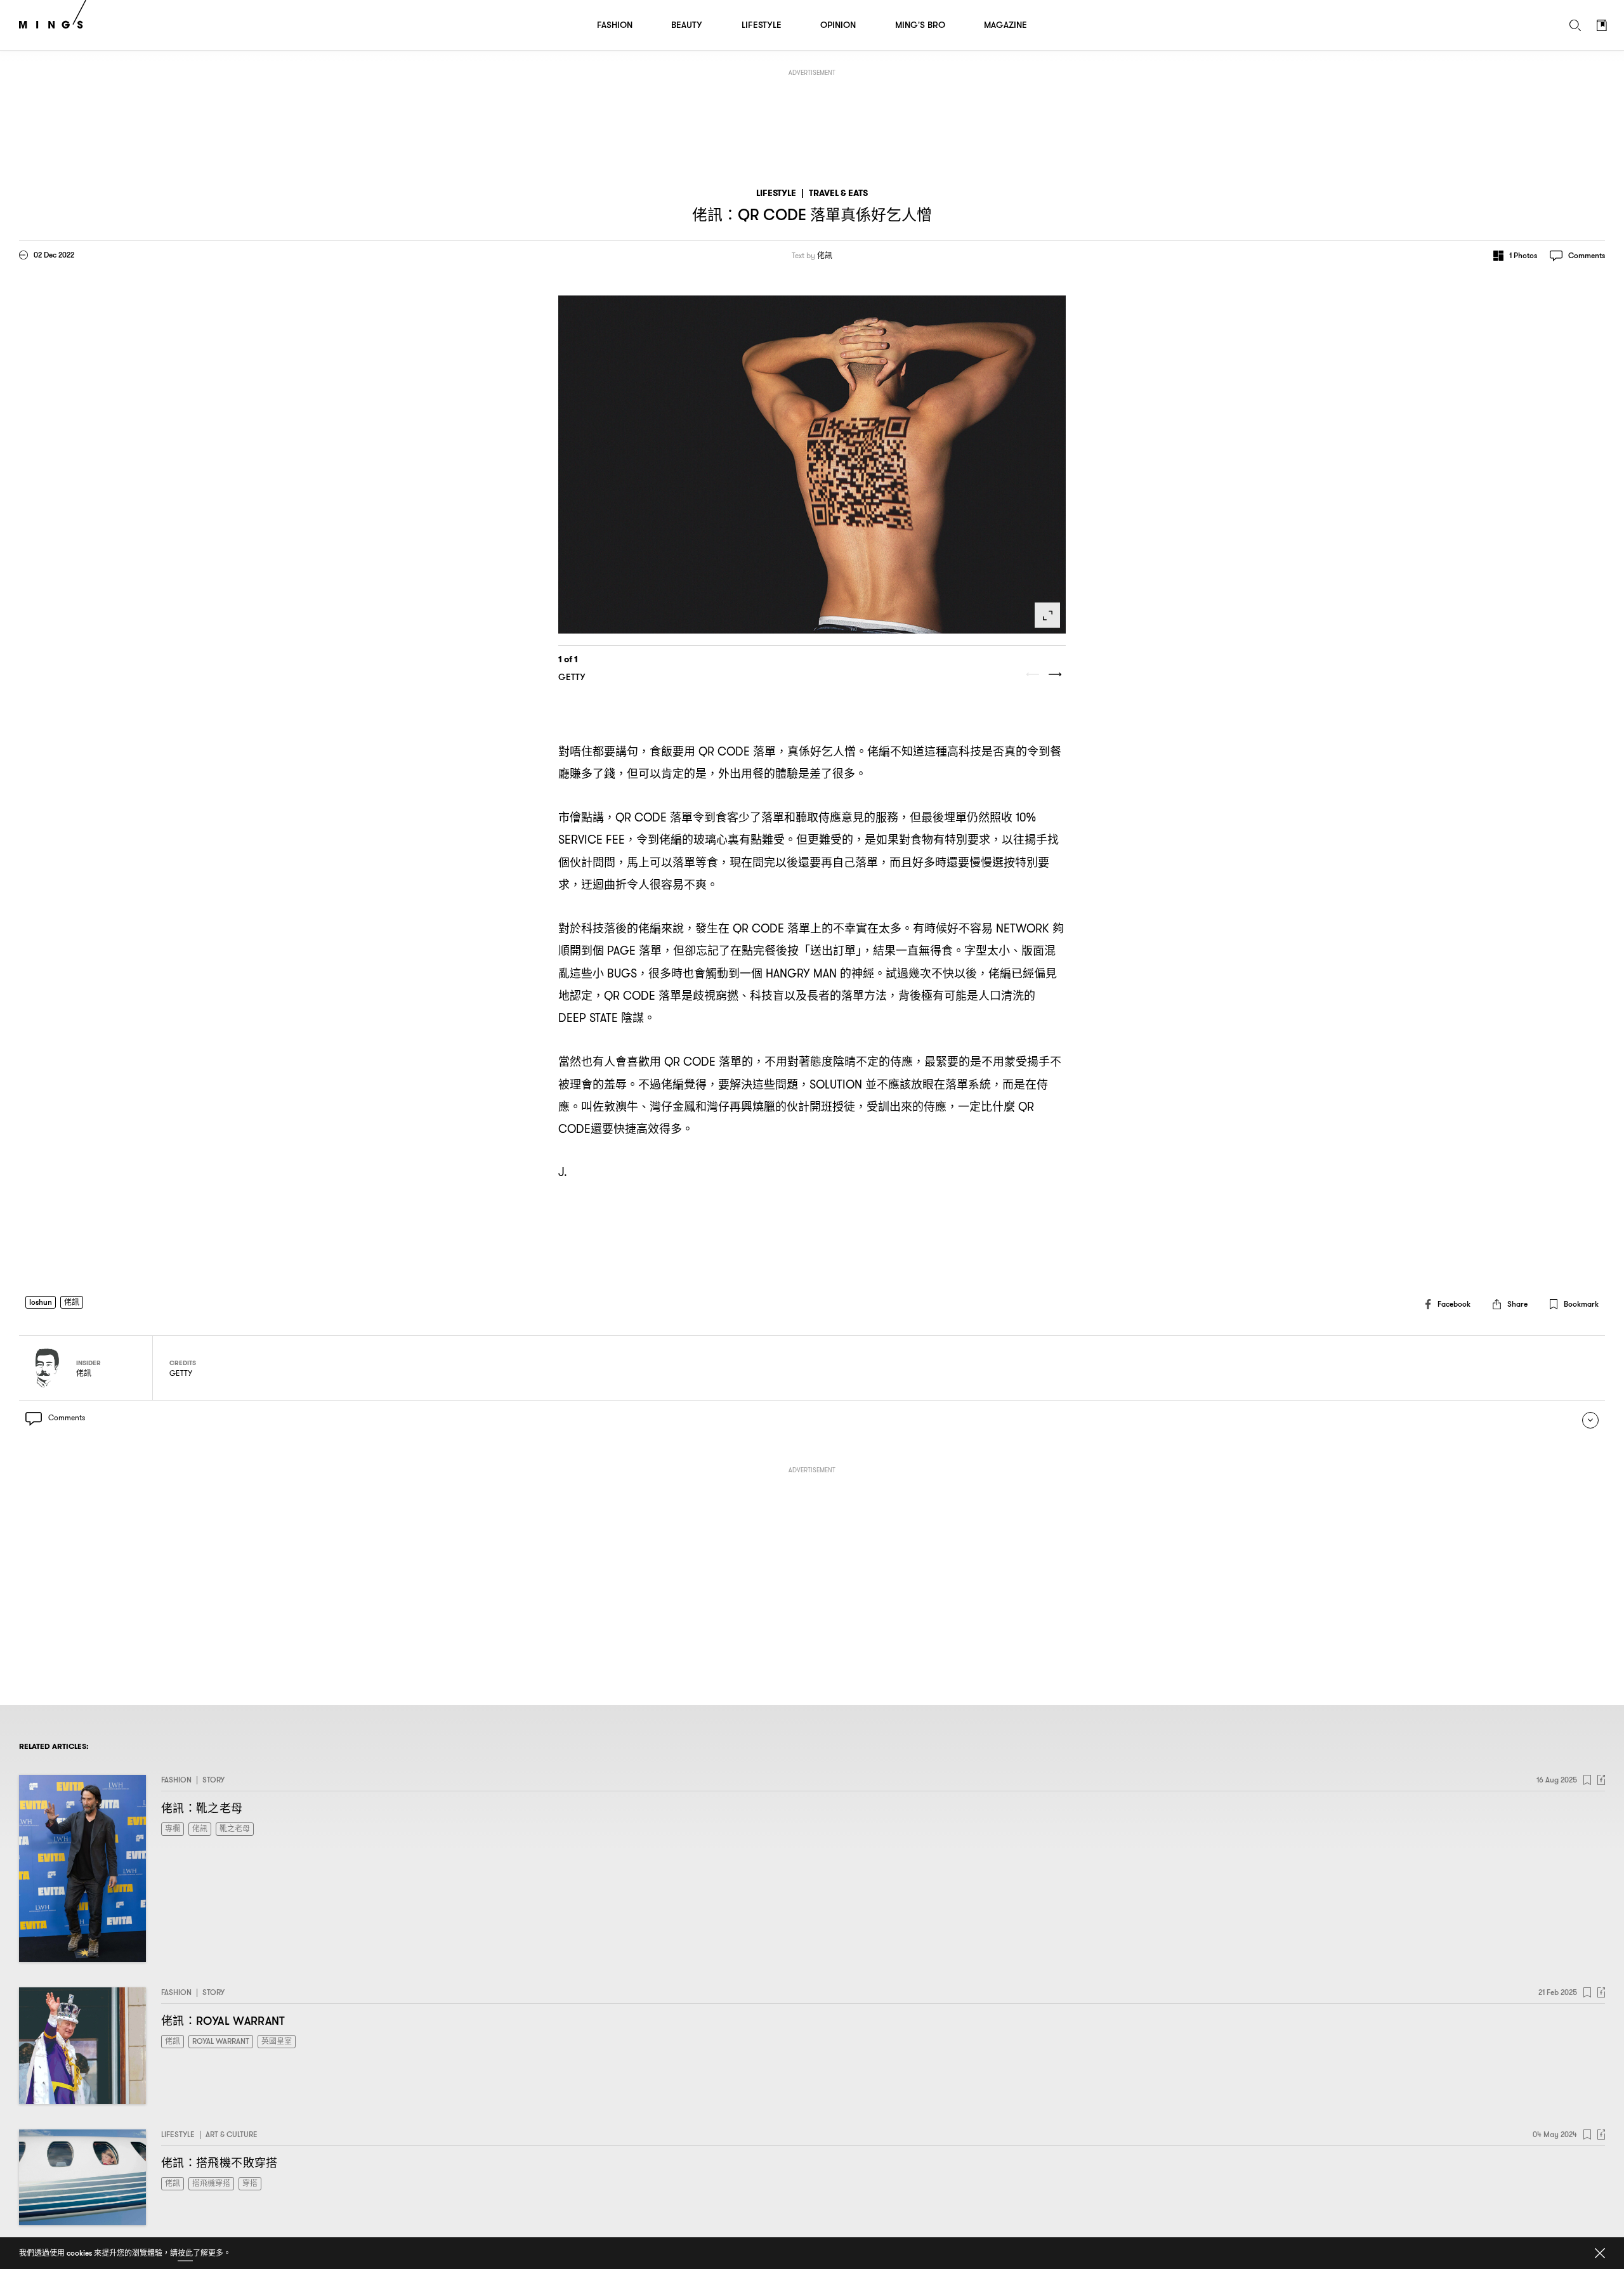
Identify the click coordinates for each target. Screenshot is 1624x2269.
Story (213, 1780)
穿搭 (250, 2183)
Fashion (176, 1780)
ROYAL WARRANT (221, 2041)
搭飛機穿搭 (211, 2183)
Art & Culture (232, 2134)
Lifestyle (776, 193)
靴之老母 (235, 1828)
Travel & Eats (838, 193)
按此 (185, 2253)
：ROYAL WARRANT (223, 2021)
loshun (41, 1302)
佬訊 (825, 256)
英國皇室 (277, 2041)
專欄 (173, 1828)
